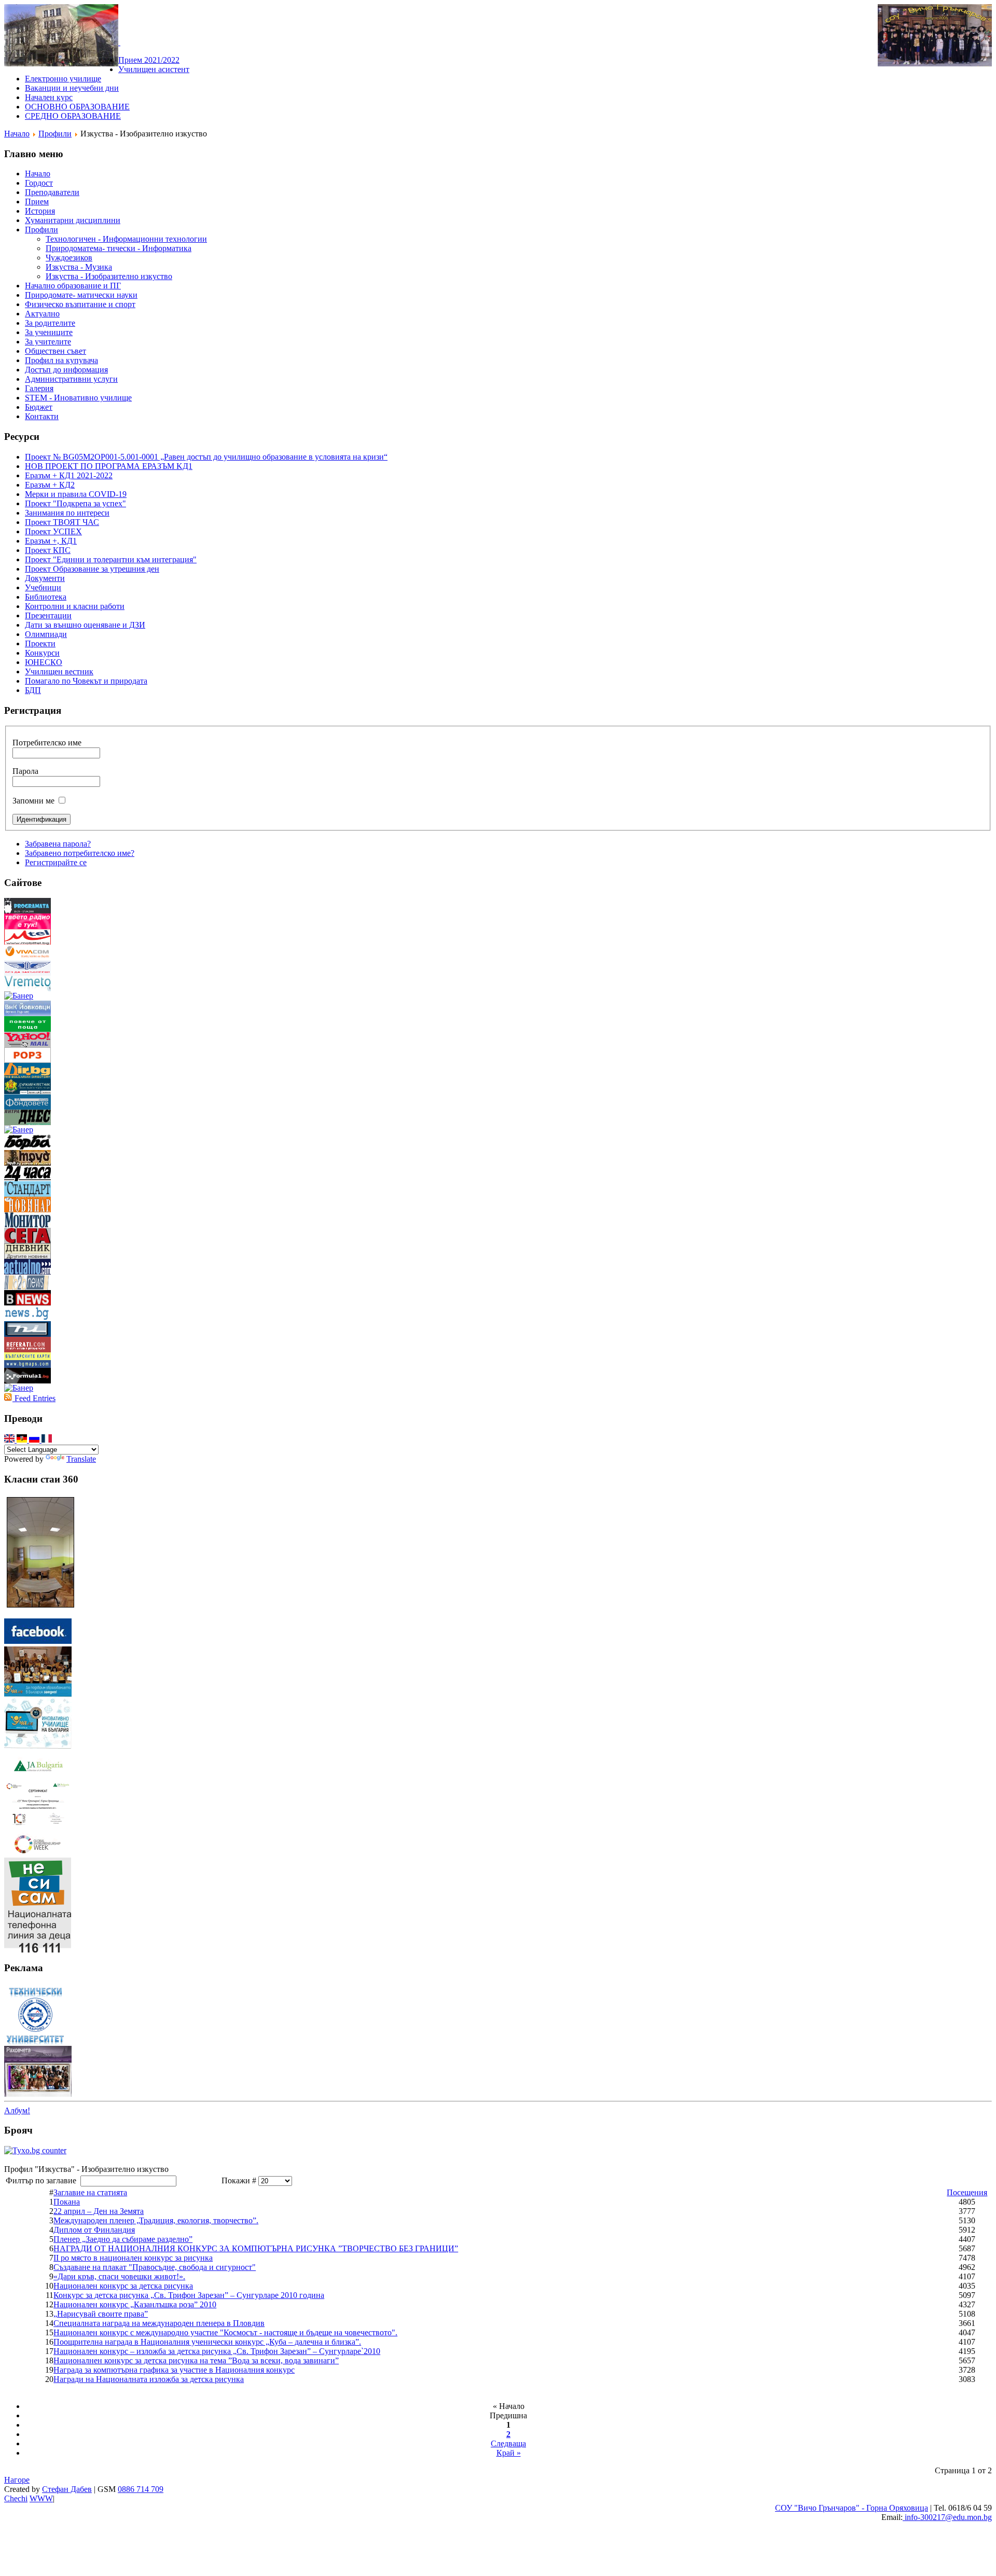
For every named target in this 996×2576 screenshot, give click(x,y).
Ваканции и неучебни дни (72, 88)
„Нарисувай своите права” (101, 2314)
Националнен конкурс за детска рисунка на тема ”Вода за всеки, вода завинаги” (196, 2360)
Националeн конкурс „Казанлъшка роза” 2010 (135, 2304)
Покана (67, 2202)
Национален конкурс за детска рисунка (123, 2286)
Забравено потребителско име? (80, 853)
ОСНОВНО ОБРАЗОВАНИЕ (77, 107)
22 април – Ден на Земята (99, 2211)
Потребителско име (47, 743)
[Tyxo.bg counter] (35, 2150)
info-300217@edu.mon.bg (947, 2517)
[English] (10, 1440)
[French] (47, 1440)
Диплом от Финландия (94, 2230)
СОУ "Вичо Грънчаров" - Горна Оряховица (852, 2508)
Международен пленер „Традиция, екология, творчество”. (156, 2220)
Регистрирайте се (56, 862)
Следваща (508, 2443)
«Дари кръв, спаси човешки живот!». (119, 2276)
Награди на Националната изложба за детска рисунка (149, 2379)
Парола (25, 771)
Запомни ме (33, 801)
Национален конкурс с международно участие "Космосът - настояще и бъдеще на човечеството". (225, 2332)
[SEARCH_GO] (119, 42)
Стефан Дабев (67, 2489)
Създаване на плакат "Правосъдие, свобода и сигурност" (155, 2267)
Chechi (16, 2498)
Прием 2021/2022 (149, 60)
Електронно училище (63, 79)
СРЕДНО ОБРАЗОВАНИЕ (73, 116)
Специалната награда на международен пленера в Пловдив (159, 2323)
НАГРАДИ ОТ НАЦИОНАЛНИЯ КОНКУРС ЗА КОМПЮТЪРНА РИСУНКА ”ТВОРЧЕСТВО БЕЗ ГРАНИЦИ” (256, 2248)
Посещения (967, 2192)
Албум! (17, 2110)
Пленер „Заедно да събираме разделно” (123, 2239)
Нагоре (17, 2480)
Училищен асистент (154, 69)
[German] (23, 1440)
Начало (17, 134)
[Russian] (35, 1440)
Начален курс (49, 97)
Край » (509, 2453)
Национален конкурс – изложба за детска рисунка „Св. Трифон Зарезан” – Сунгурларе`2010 (217, 2351)
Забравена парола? (58, 844)
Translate (81, 1459)
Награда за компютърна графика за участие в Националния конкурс (174, 2370)
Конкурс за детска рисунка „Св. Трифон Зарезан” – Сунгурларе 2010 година (189, 2295)
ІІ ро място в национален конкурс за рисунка (133, 2258)
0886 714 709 (141, 2489)
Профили (55, 134)
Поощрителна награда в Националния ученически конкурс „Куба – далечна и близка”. (207, 2342)
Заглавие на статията (90, 2192)
